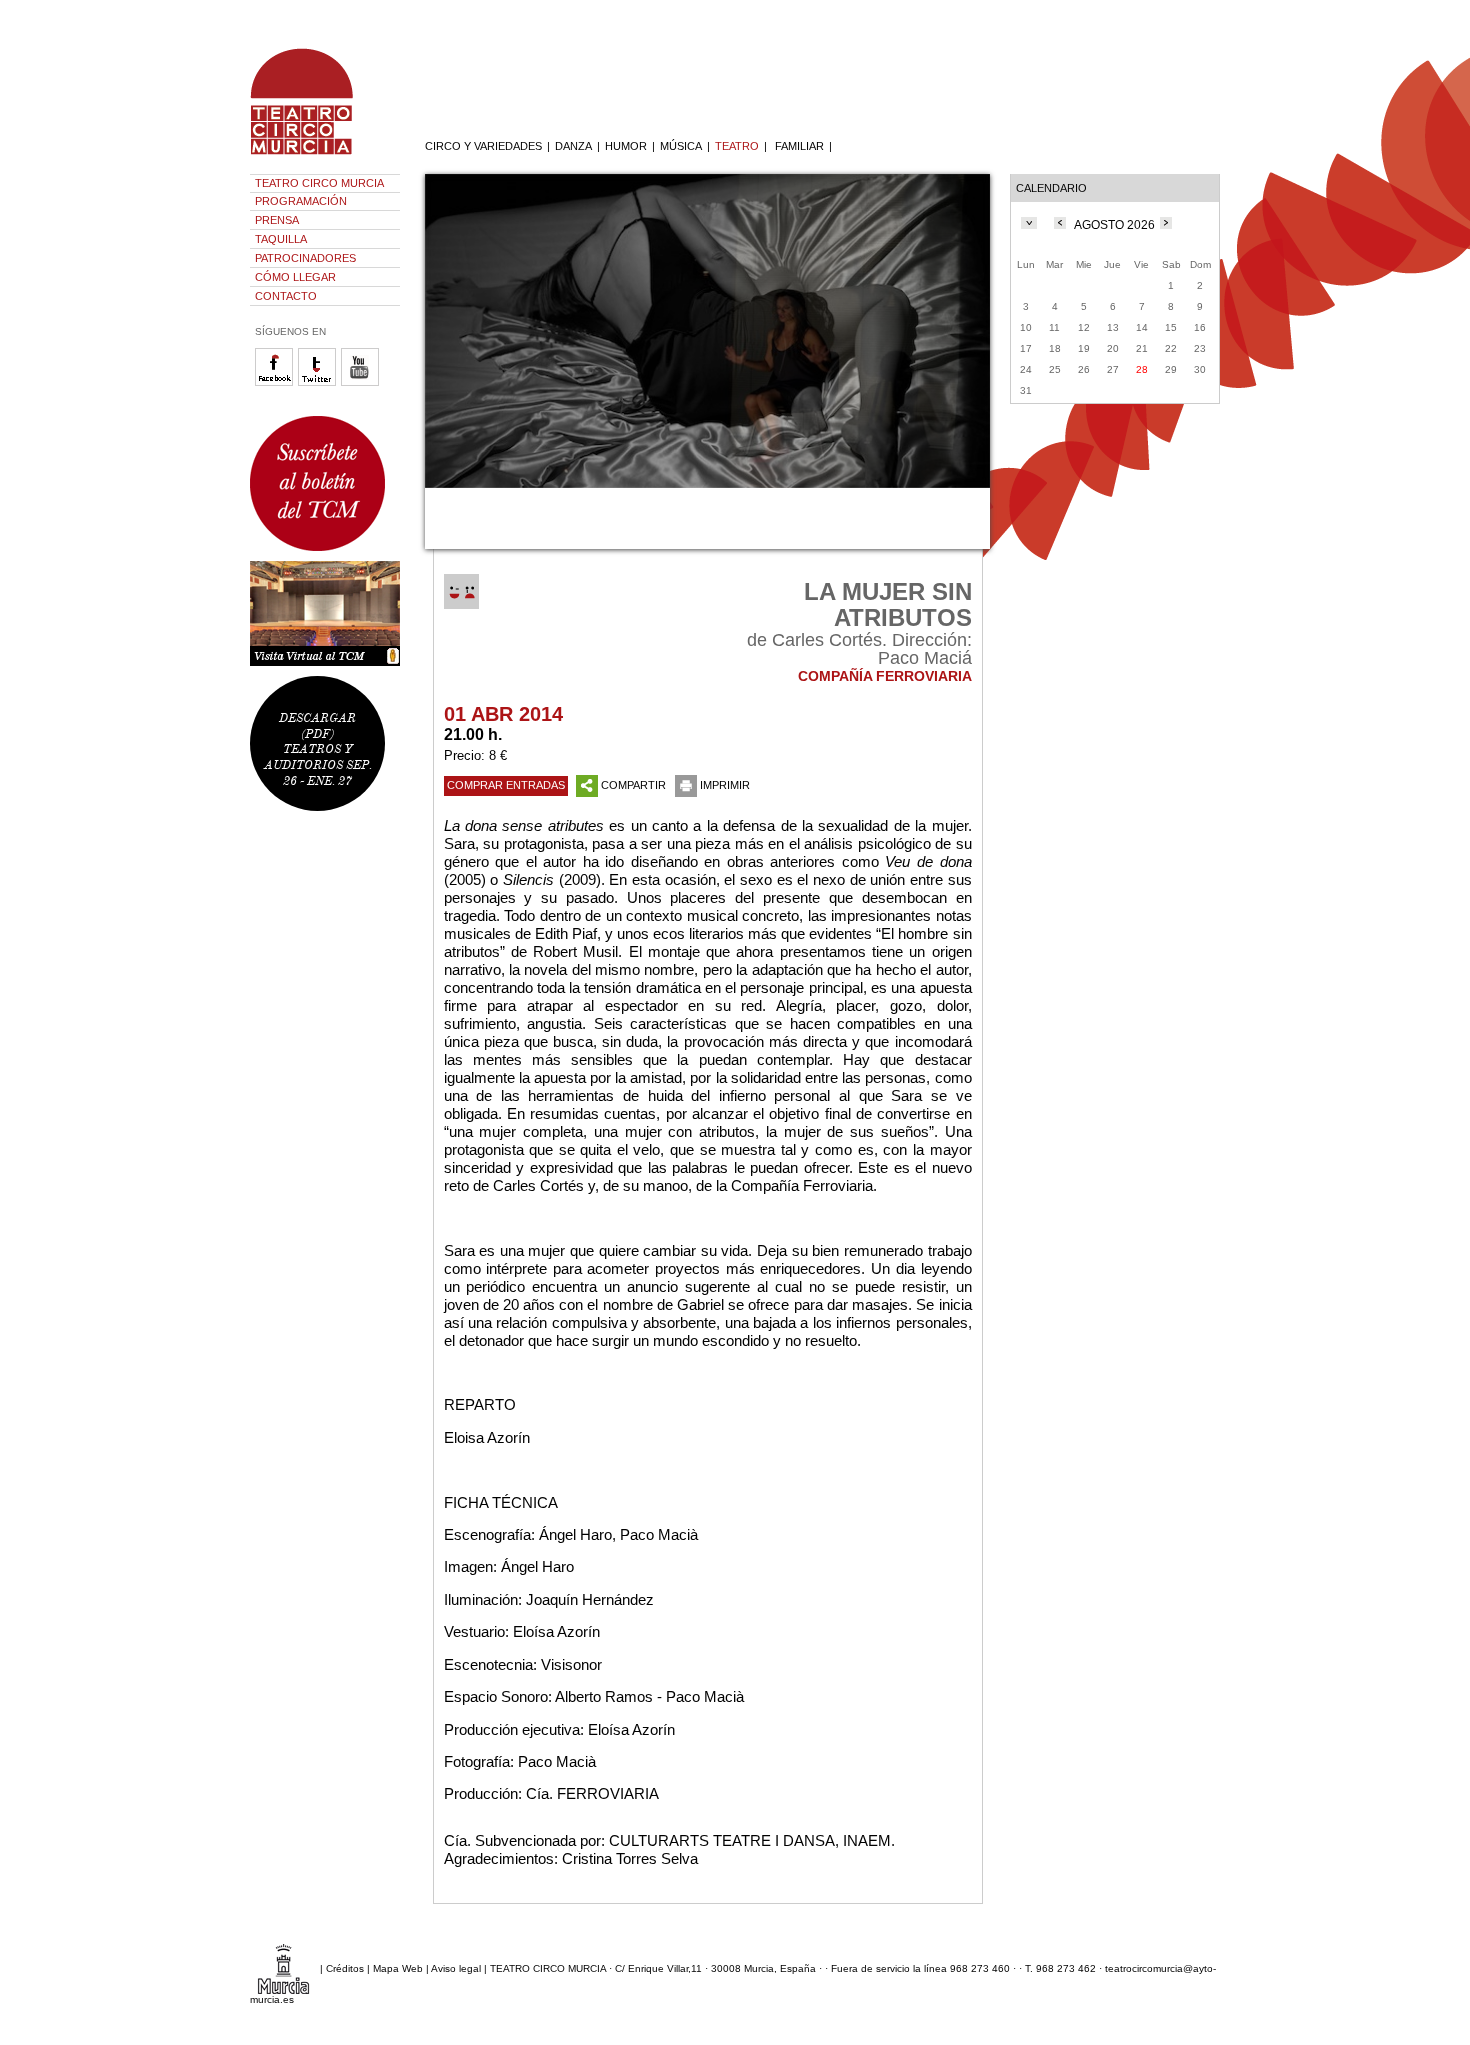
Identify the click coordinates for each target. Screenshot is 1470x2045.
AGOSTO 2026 (1114, 225)
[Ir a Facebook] (276, 382)
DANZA (573, 146)
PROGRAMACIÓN (301, 201)
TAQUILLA (281, 239)
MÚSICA (681, 146)
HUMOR (626, 146)
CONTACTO (286, 296)
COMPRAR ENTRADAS (506, 785)
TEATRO (737, 146)
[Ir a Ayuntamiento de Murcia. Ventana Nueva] (283, 1967)
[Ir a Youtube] (362, 382)
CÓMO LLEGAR (295, 277)
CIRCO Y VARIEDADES (483, 146)
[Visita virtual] (325, 613)
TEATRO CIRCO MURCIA (319, 183)
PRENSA (277, 220)
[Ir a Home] (315, 155)
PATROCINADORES (305, 258)
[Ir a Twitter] (319, 382)
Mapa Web (398, 1967)
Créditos (345, 1967)
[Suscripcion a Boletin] (325, 483)
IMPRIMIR (725, 785)
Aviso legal (456, 1967)
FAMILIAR (799, 146)
